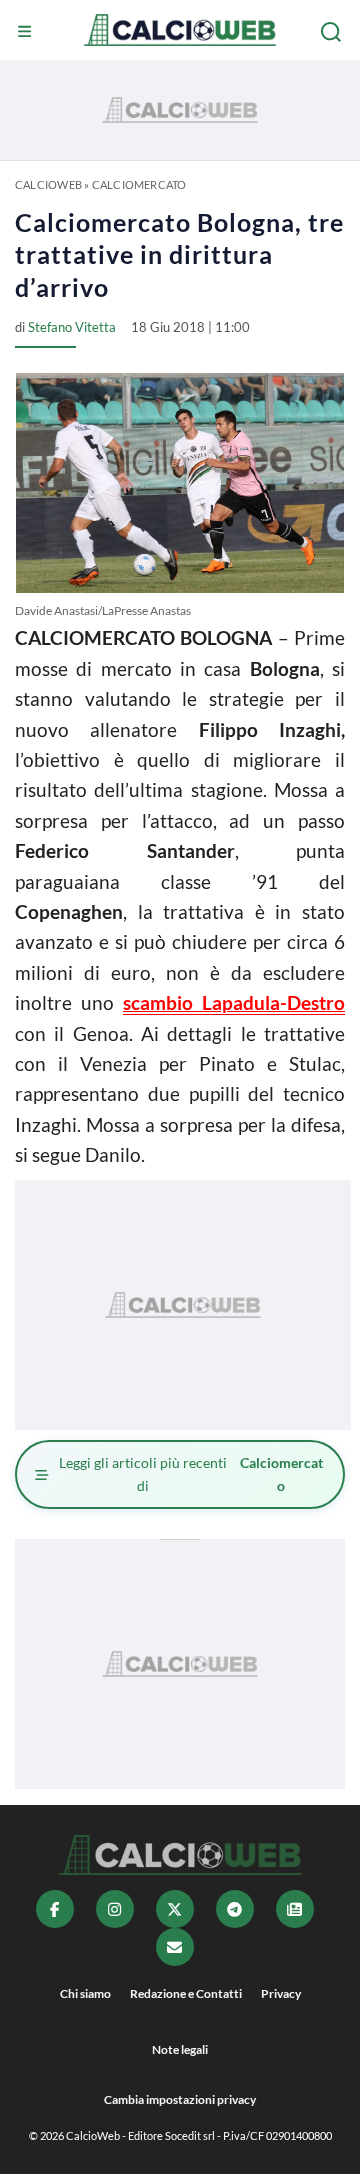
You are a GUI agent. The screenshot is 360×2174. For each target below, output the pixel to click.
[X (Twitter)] (175, 1909)
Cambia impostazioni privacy (180, 2099)
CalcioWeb (48, 184)
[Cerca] (333, 32)
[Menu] (27, 32)
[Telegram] (235, 1909)
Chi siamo (85, 1993)
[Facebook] (55, 1909)
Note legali (180, 2049)
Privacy (281, 1993)
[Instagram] (115, 1909)
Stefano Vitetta (72, 327)
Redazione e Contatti (186, 1993)
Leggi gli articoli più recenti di (191, 1473)
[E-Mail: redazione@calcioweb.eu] (175, 1947)
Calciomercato (139, 184)
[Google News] (295, 1909)
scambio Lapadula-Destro (234, 1002)
